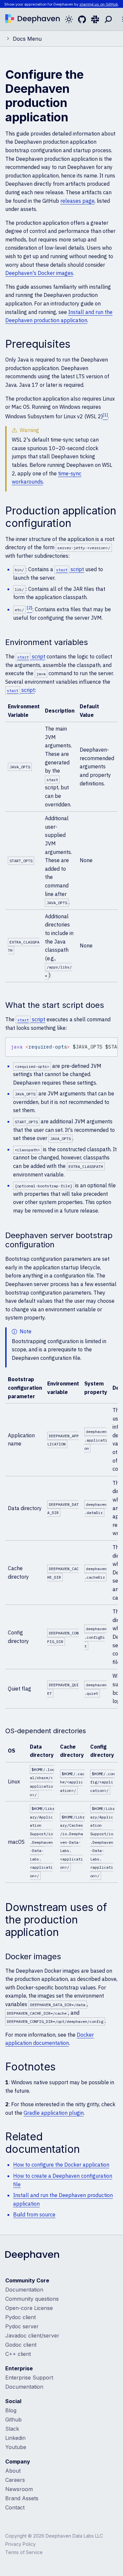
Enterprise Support (29, 2378)
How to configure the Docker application (61, 2165)
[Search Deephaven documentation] (108, 19)
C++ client (18, 2354)
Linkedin (15, 2438)
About (13, 2471)
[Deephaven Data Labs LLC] (32, 2256)
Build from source (34, 2214)
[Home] (32, 19)
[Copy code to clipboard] (112, 1044)
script (70, 569)
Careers (15, 2480)
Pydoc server (22, 2326)
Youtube (16, 2447)
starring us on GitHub (99, 4)
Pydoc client (20, 2317)
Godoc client (21, 2345)
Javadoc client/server (32, 2336)
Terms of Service (24, 2552)
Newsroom (19, 2489)
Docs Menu (27, 39)
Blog (11, 2410)
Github (13, 2420)
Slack (12, 2429)
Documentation (24, 2290)
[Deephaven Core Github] (82, 19)
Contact (15, 2507)
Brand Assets (22, 2498)
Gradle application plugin (54, 2113)
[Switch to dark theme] (69, 19)
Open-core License (29, 2308)
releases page (77, 201)
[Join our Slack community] (95, 19)
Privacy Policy (20, 2544)
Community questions (32, 2299)
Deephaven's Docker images (39, 273)
